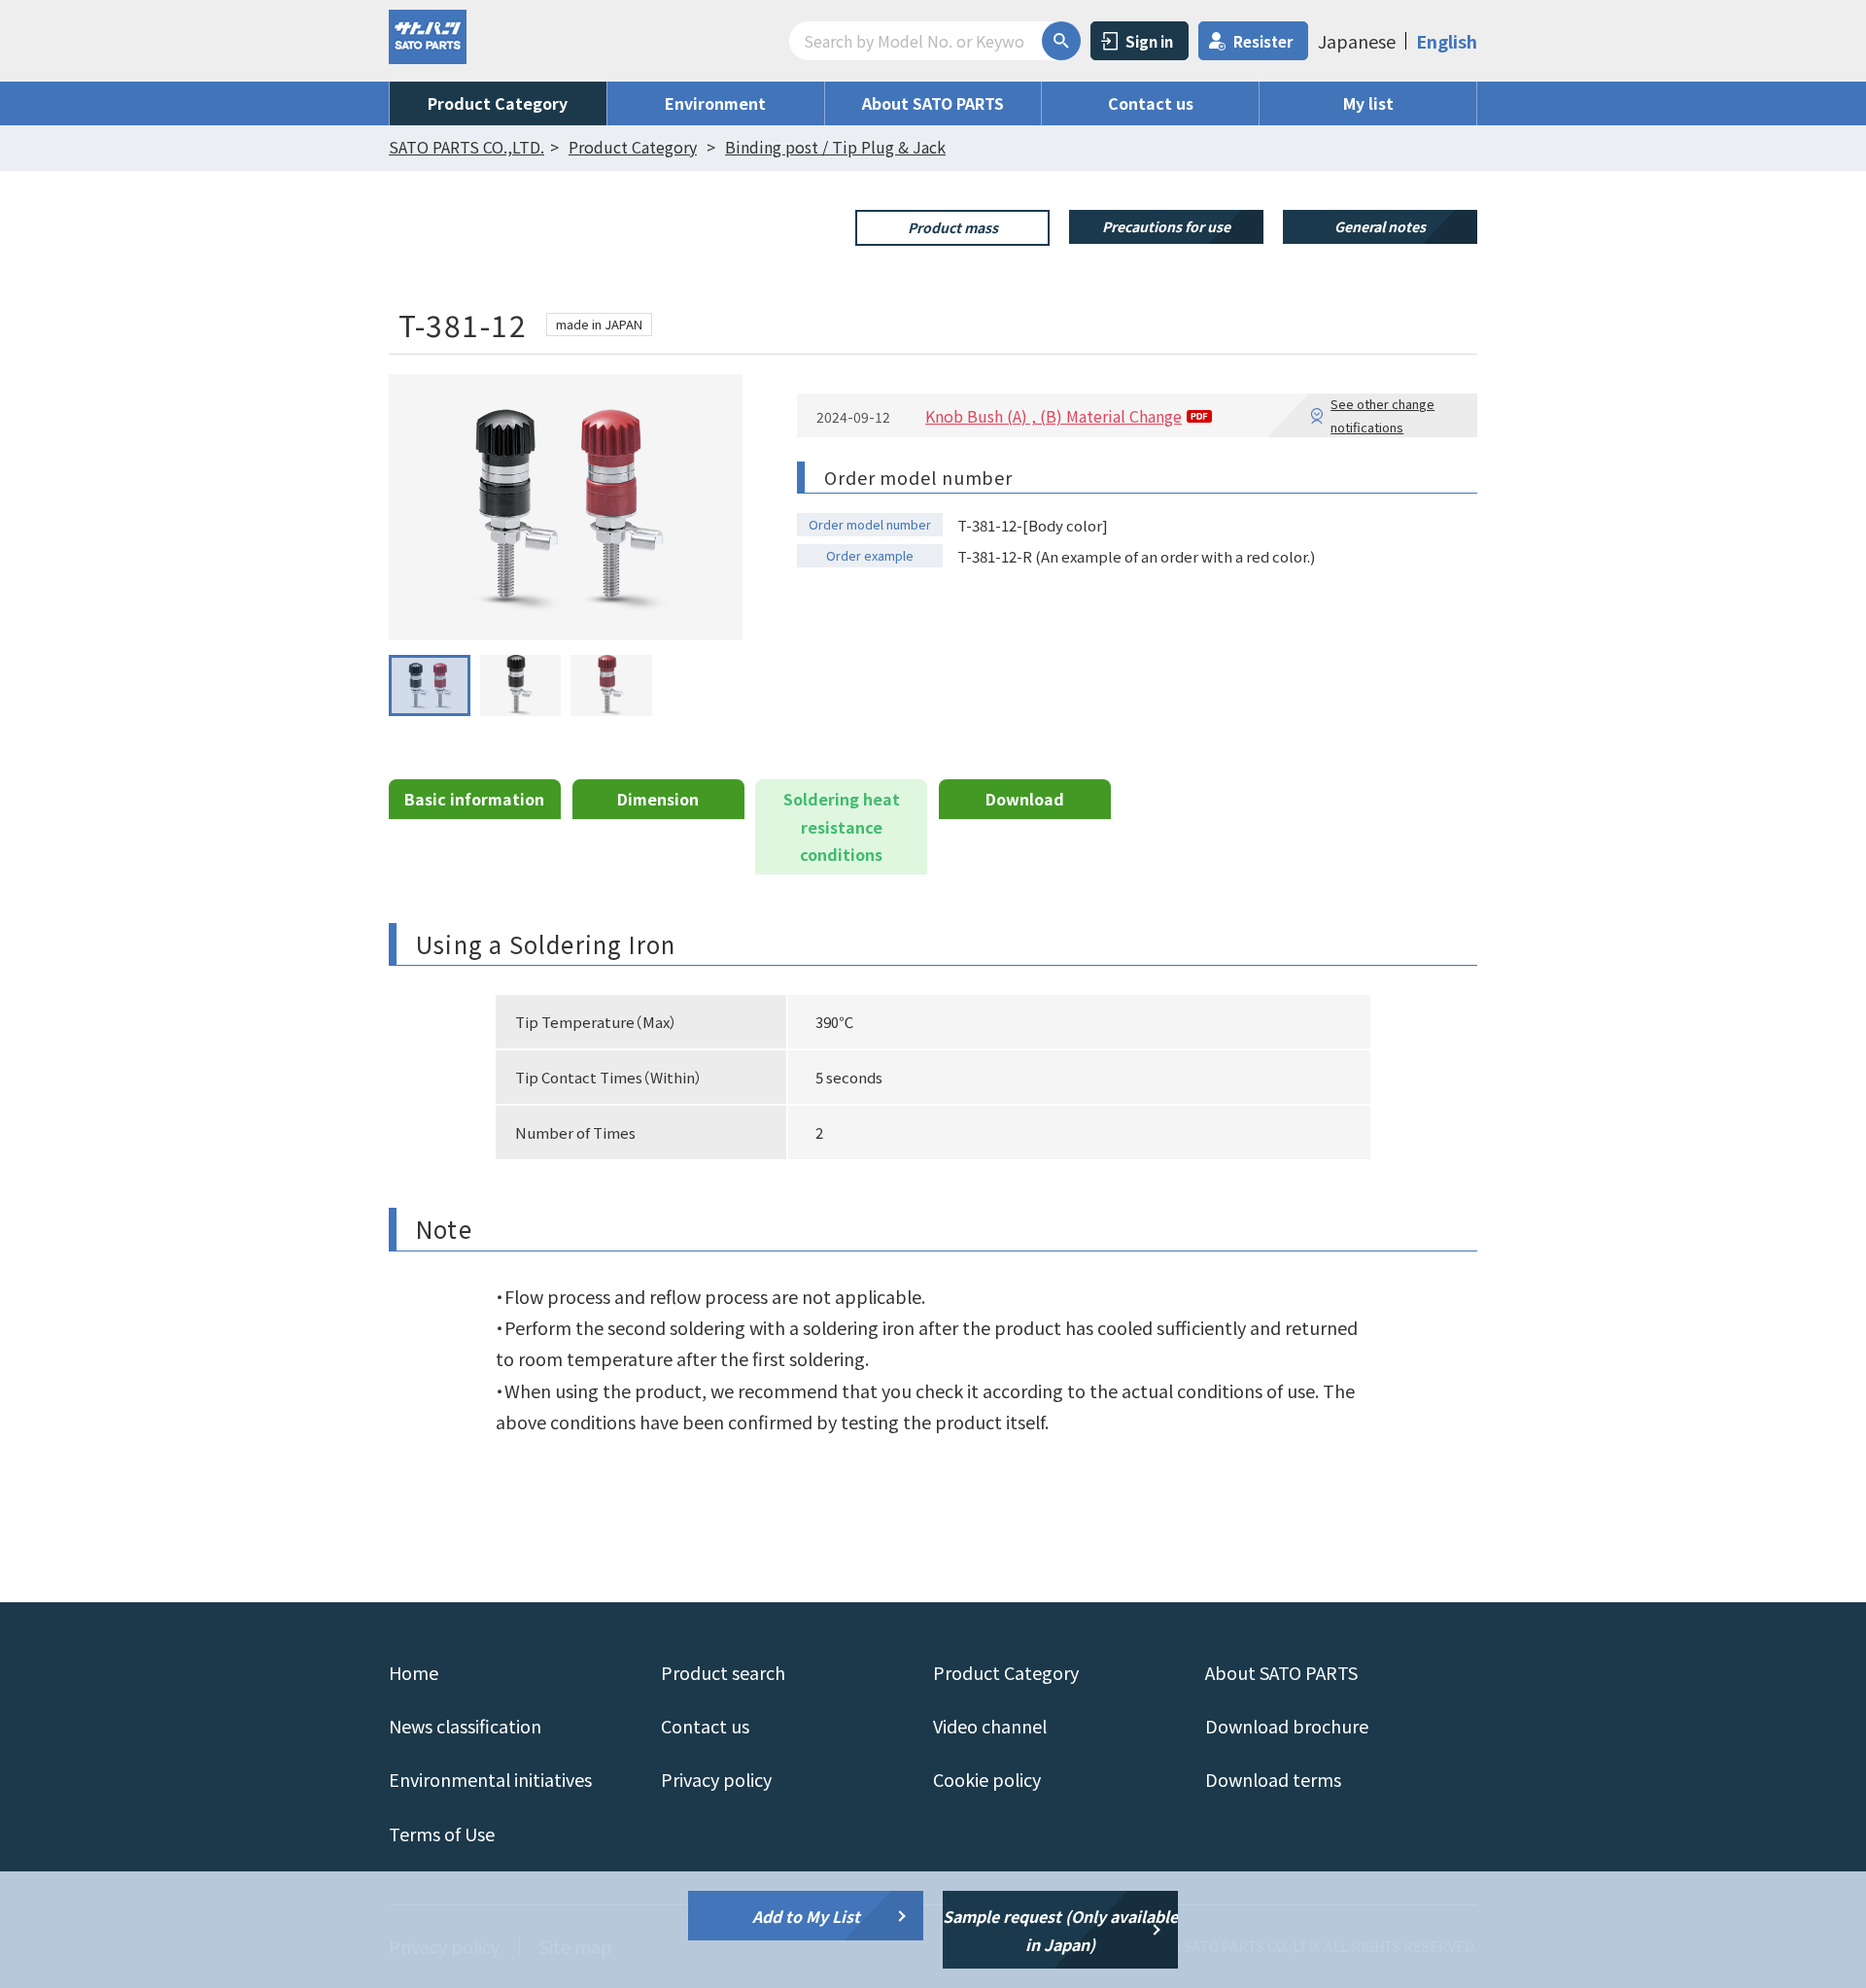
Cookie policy (987, 1779)
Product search (723, 1672)
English (1447, 41)
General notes (1380, 226)
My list (1368, 103)
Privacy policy (716, 1779)
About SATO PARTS (933, 103)
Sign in (1149, 41)
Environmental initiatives (490, 1779)
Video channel (990, 1726)
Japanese (1357, 41)
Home (414, 1672)
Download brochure (1287, 1726)
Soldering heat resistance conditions (842, 827)
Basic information (474, 799)
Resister (1263, 41)
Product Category (498, 103)
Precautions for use (1166, 226)
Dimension (658, 799)
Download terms (1273, 1779)
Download (1025, 799)
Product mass (953, 227)
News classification (465, 1726)
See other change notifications (1382, 415)
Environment (715, 103)
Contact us (1151, 103)
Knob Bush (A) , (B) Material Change (1054, 416)
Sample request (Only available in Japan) (1060, 1930)
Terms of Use (442, 1834)
